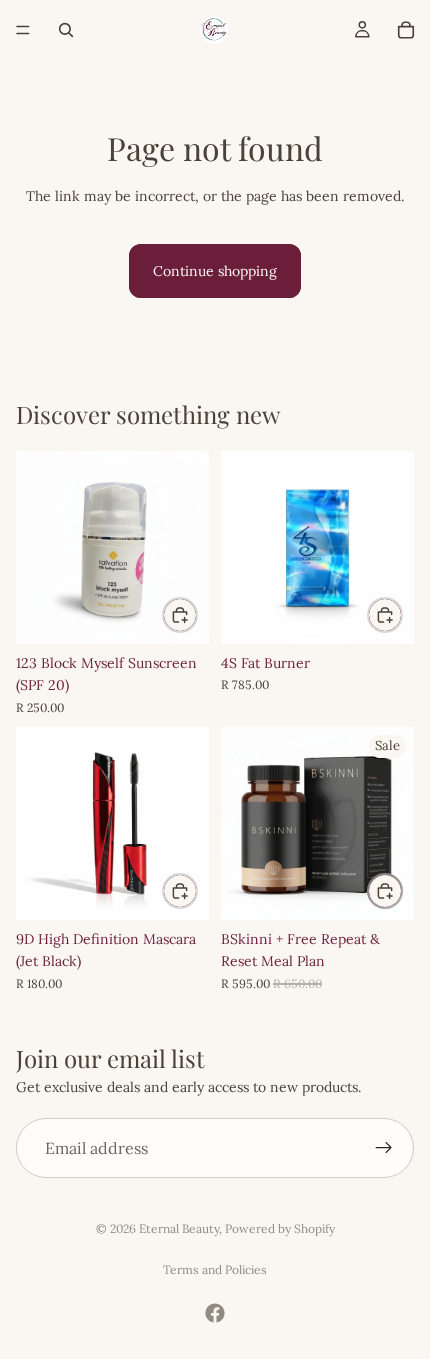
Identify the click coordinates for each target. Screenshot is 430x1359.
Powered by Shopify (280, 1228)
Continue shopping (215, 271)
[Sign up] (384, 1148)
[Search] (66, 30)
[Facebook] (215, 1313)
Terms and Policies (215, 1269)
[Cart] (406, 30)
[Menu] (23, 30)
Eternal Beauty (179, 1228)
